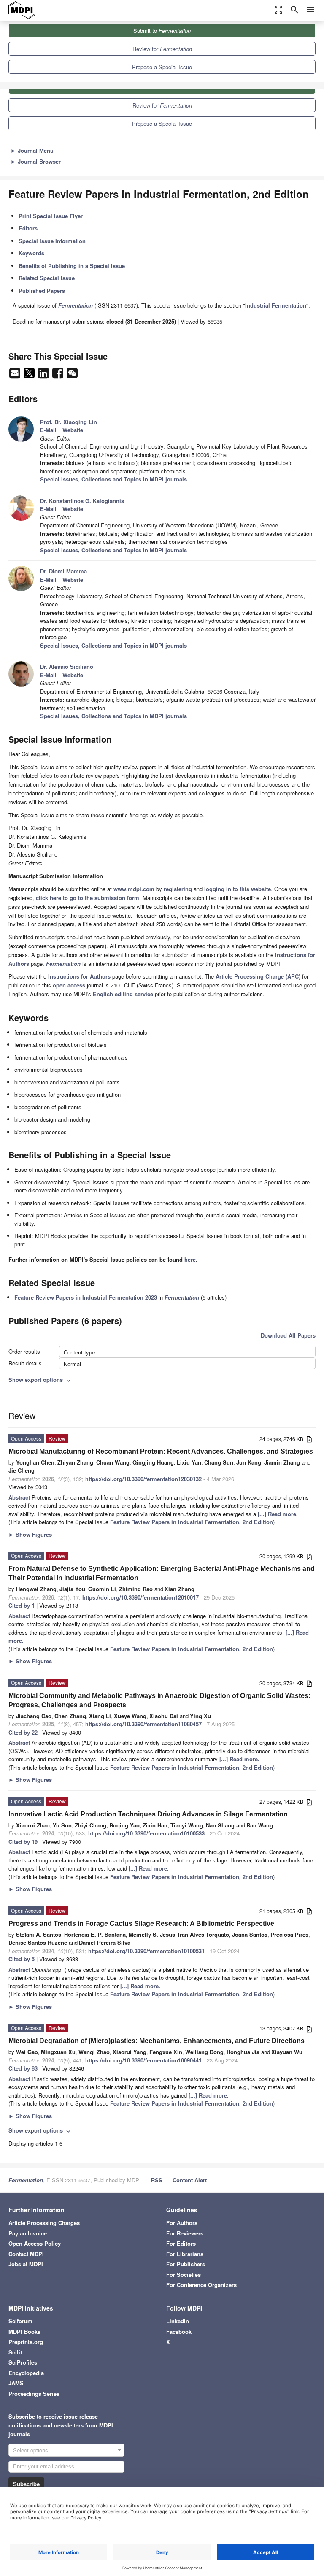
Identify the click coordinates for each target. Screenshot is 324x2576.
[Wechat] (72, 375)
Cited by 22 (23, 1732)
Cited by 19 (23, 1842)
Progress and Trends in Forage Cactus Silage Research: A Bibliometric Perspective (141, 1923)
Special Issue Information (52, 241)
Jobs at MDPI (26, 2264)
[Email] (16, 375)
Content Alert (190, 2180)
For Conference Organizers (201, 2285)
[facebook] (59, 375)
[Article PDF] (309, 1439)
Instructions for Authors (79, 976)
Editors (28, 228)
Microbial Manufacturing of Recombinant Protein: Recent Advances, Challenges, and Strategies (161, 1451)
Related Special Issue (47, 278)
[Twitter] (30, 375)
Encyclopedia (26, 2373)
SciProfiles (23, 2362)
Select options (31, 2450)
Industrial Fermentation (276, 305)
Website (73, 430)
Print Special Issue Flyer (51, 216)
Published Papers (42, 291)
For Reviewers (185, 2233)
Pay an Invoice (28, 2233)
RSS (157, 2180)
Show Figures (30, 1534)
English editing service (123, 994)
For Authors (182, 2223)
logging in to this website (238, 889)
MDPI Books (24, 2331)
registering (178, 889)
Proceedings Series (34, 2394)
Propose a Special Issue (162, 67)
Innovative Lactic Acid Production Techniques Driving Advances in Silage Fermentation (148, 1814)
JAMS (16, 2383)
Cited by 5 (22, 1959)
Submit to (162, 31)
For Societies (184, 2275)
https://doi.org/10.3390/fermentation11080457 (143, 1724)
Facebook (179, 2331)
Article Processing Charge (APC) (258, 976)
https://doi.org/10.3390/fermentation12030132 (143, 1479)
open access (69, 985)
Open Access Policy (35, 2243)
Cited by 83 (23, 2068)
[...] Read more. (278, 1514)
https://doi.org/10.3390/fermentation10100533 (146, 1833)
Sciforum (20, 2321)
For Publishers (186, 2264)
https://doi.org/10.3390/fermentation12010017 (140, 1597)
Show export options (40, 1380)
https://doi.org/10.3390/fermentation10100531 (146, 1951)
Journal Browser (36, 161)
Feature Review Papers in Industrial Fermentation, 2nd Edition (192, 1522)
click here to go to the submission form (88, 898)
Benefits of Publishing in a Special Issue (72, 266)
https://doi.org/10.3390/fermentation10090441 (143, 2060)
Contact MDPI (26, 2254)
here (190, 1259)
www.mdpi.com (134, 889)
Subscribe (26, 2484)
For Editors (181, 2243)
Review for (162, 49)
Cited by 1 (22, 1605)
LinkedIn (178, 2321)
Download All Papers (288, 1335)
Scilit (15, 2352)
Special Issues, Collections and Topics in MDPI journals (113, 479)
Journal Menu (32, 150)
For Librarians (185, 2254)
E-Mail (48, 430)
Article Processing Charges (44, 2223)
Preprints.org (26, 2342)
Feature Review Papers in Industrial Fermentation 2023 (86, 1297)
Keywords (31, 253)
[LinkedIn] (44, 375)
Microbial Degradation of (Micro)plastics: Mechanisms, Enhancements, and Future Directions (157, 2041)
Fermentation (182, 1297)
